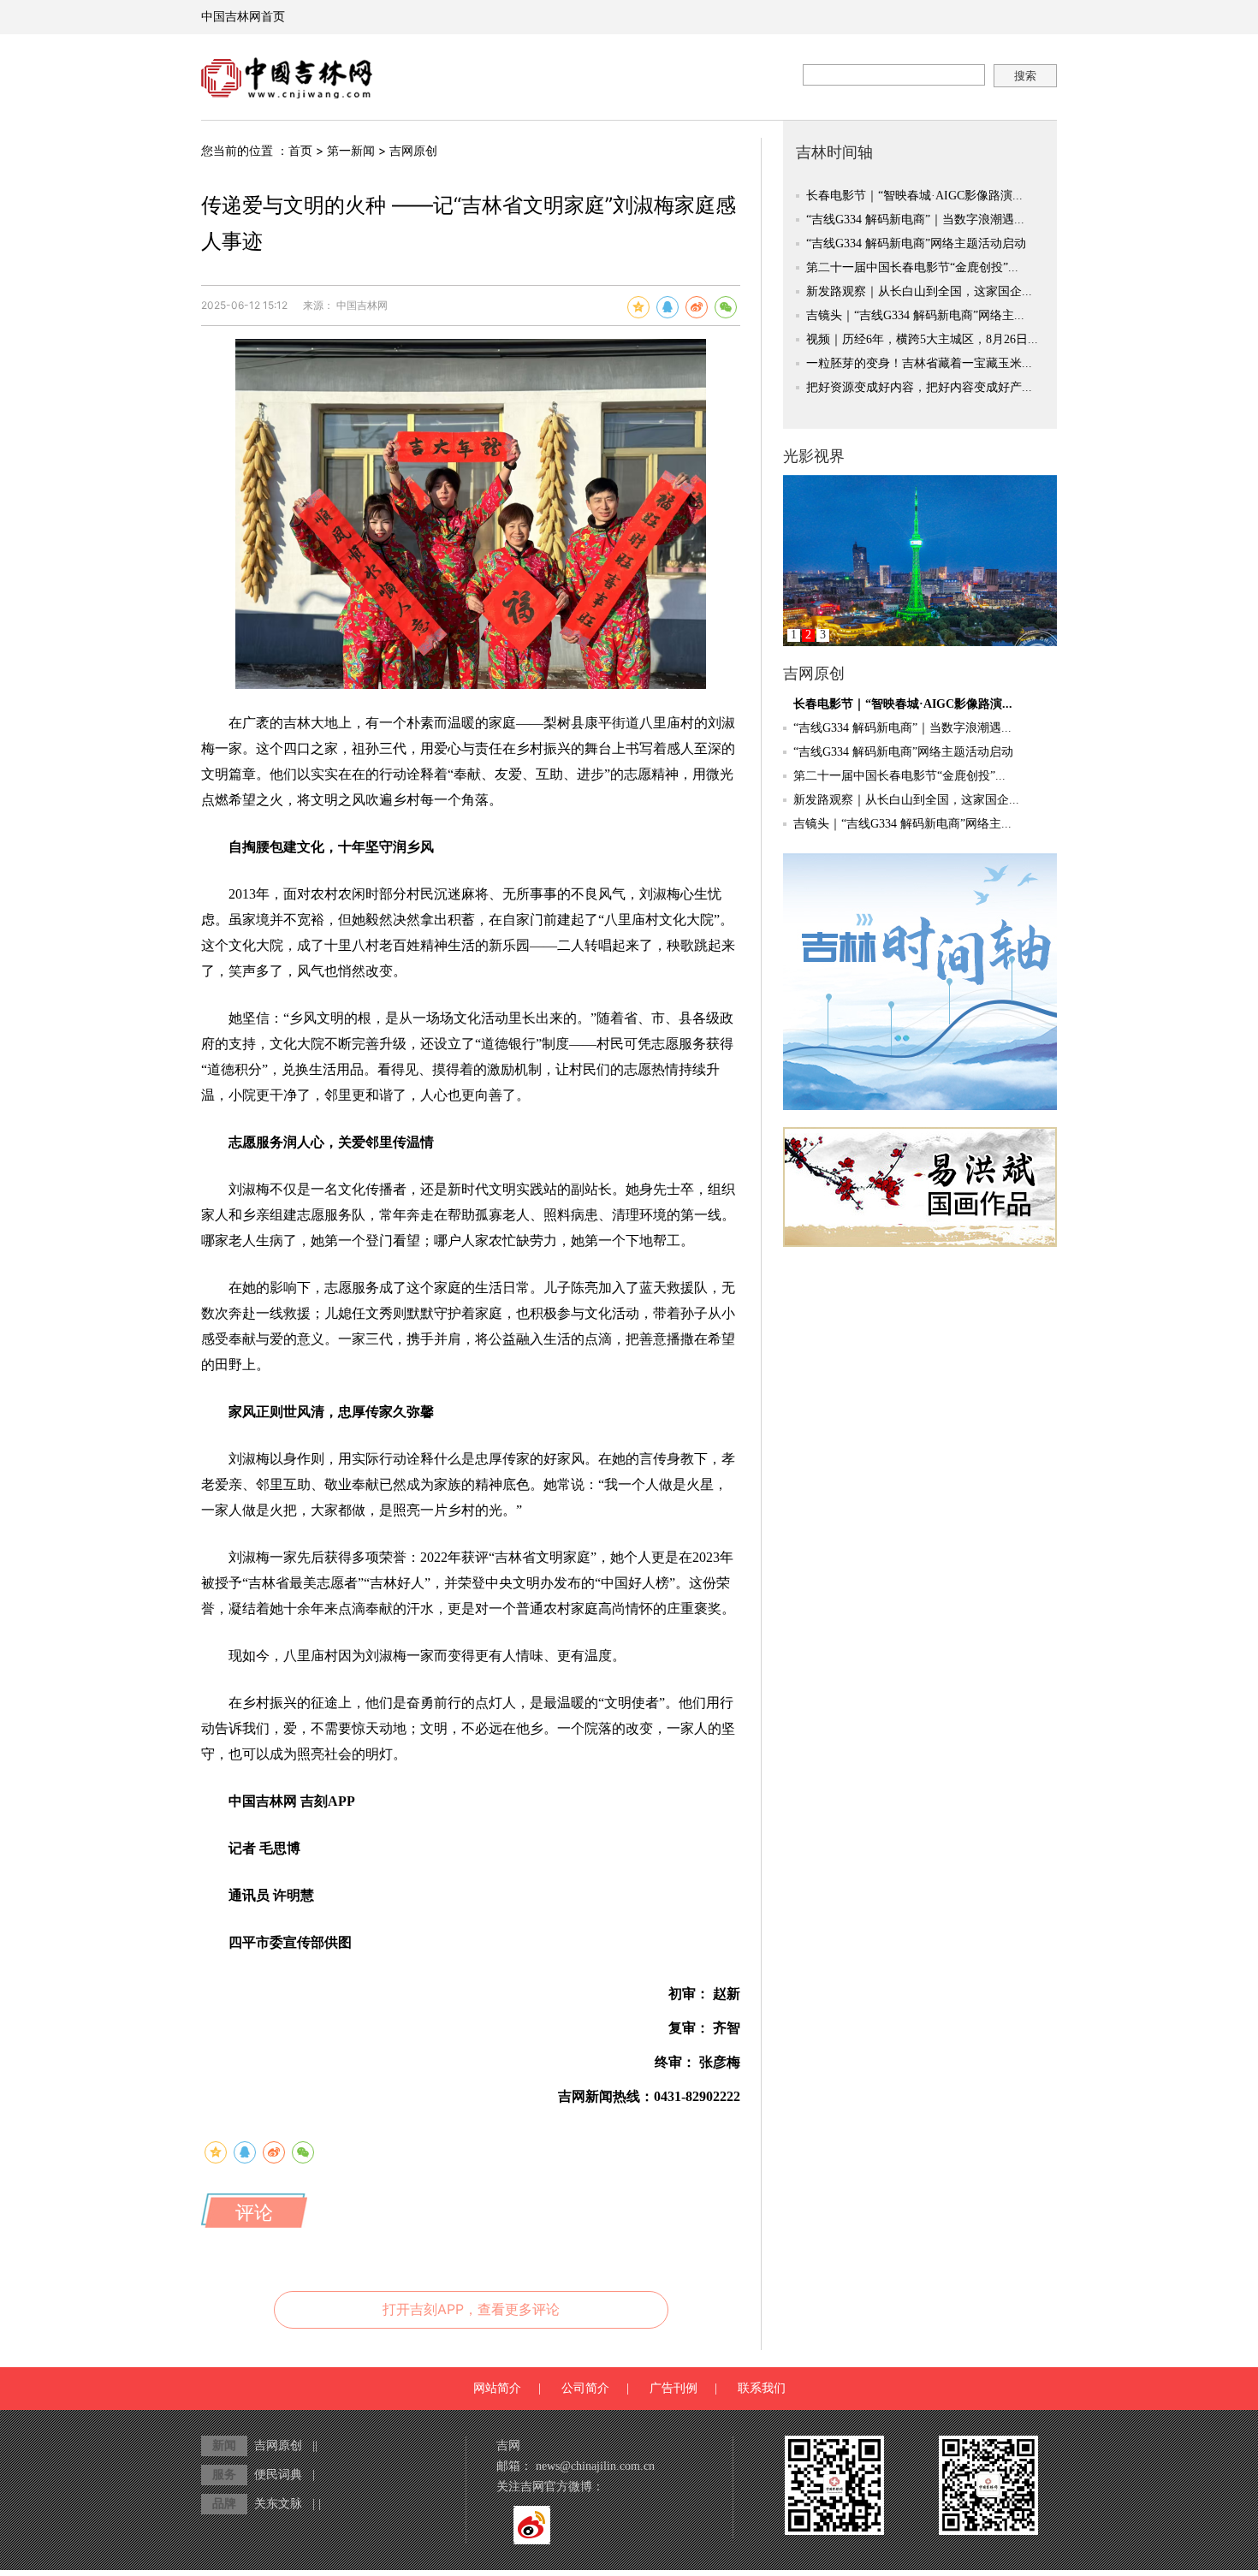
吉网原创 (413, 150)
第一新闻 (351, 150)
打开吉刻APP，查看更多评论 (471, 2309)
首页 (300, 150)
